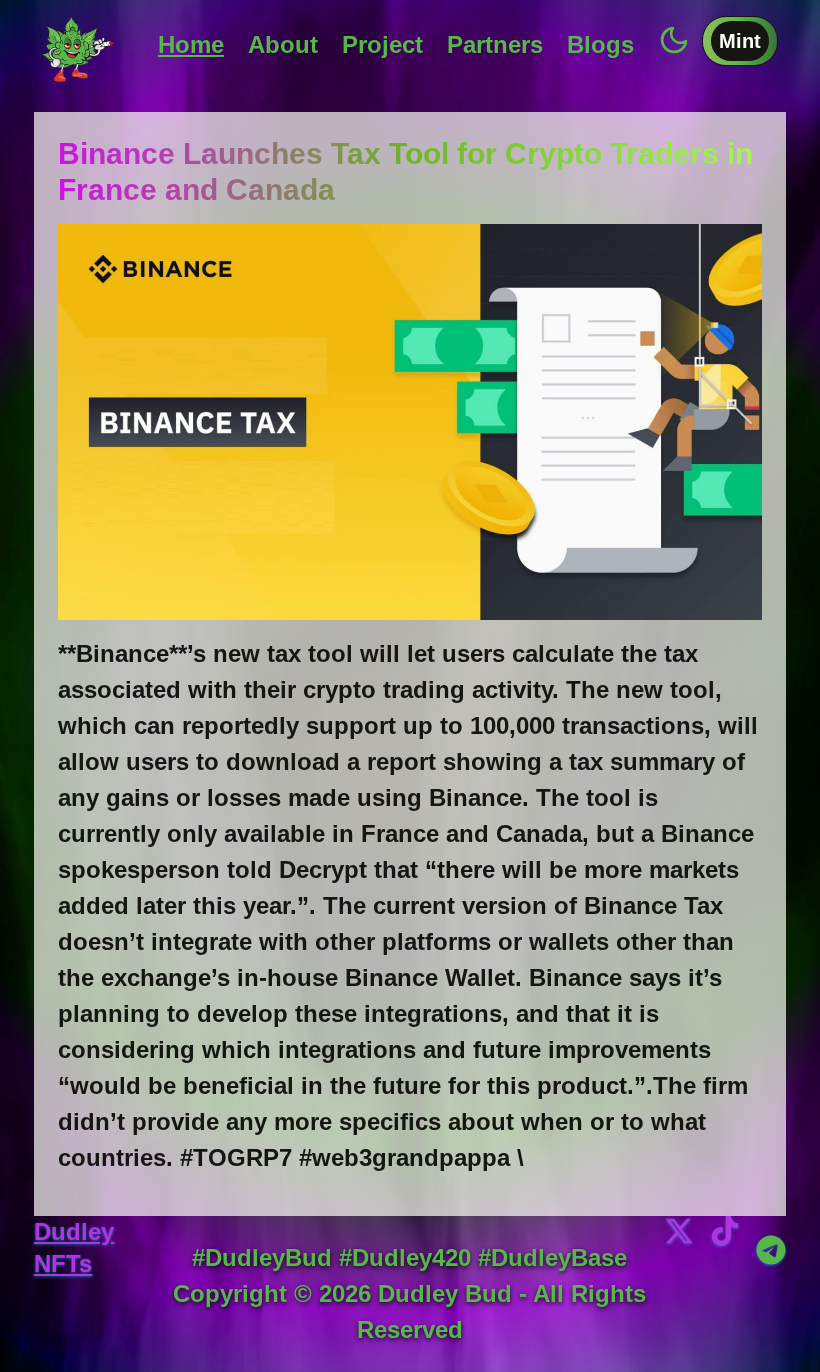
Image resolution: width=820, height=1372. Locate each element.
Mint (740, 41)
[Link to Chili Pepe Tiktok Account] (725, 1282)
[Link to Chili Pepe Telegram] (771, 1250)
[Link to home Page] (78, 45)
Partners (495, 44)
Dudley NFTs (74, 1247)
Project (382, 44)
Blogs (600, 44)
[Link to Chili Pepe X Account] (679, 1282)
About (283, 44)
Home (191, 44)
